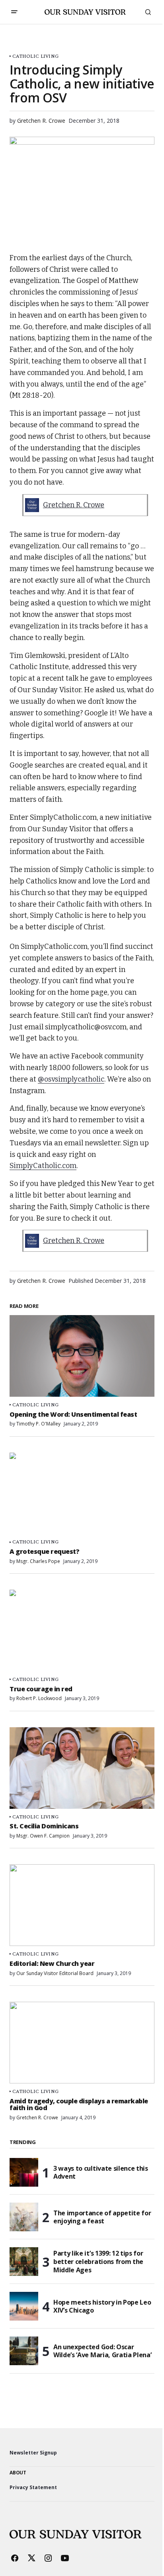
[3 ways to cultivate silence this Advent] (24, 2172)
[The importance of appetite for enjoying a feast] (24, 2217)
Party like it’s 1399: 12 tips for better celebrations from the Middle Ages (98, 2262)
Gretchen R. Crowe (74, 505)
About (18, 2473)
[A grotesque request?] (82, 1493)
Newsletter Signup (33, 2453)
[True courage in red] (82, 1631)
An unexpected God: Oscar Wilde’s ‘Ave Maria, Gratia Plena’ (102, 2351)
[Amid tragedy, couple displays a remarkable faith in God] (82, 2043)
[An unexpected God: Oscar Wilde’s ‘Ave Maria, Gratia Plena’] (24, 2351)
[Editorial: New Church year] (82, 1905)
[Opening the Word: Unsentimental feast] (82, 1356)
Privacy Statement (33, 2487)
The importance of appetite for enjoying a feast (102, 2217)
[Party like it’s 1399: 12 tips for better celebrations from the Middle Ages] (24, 2262)
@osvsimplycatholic (71, 1079)
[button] (14, 12)
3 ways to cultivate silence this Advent (101, 2173)
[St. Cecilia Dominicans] (82, 1768)
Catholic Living (35, 56)
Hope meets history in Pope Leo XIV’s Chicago (102, 2306)
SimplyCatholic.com (43, 1166)
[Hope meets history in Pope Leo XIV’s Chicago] (24, 2306)
